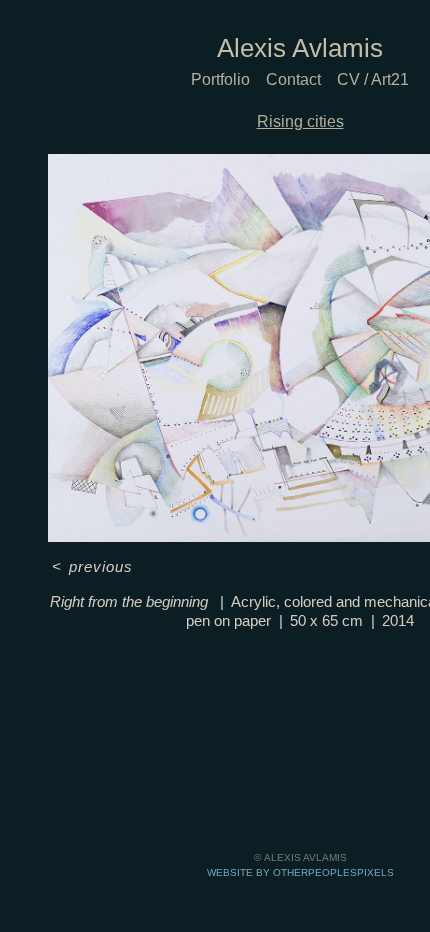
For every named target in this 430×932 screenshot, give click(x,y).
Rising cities (300, 121)
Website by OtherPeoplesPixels (300, 872)
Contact (293, 79)
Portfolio (220, 79)
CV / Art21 (373, 79)
